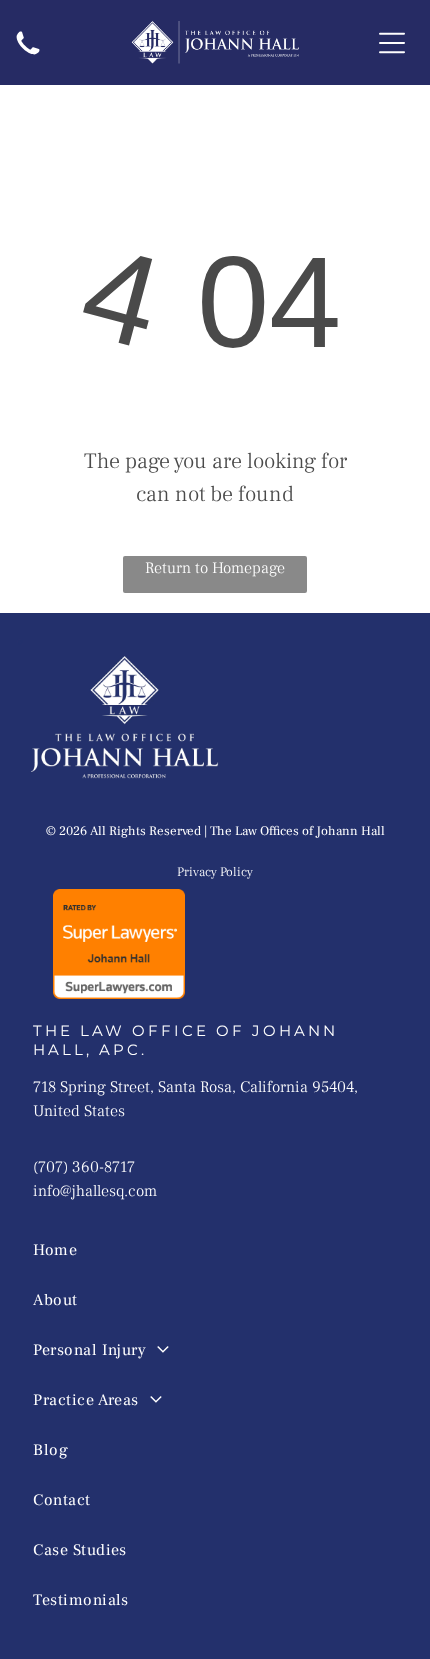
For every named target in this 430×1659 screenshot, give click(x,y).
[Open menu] (392, 43)
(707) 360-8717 (84, 1167)
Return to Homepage (215, 568)
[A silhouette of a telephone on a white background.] (28, 57)
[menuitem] (196, 1250)
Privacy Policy (215, 872)
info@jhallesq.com (95, 1191)
